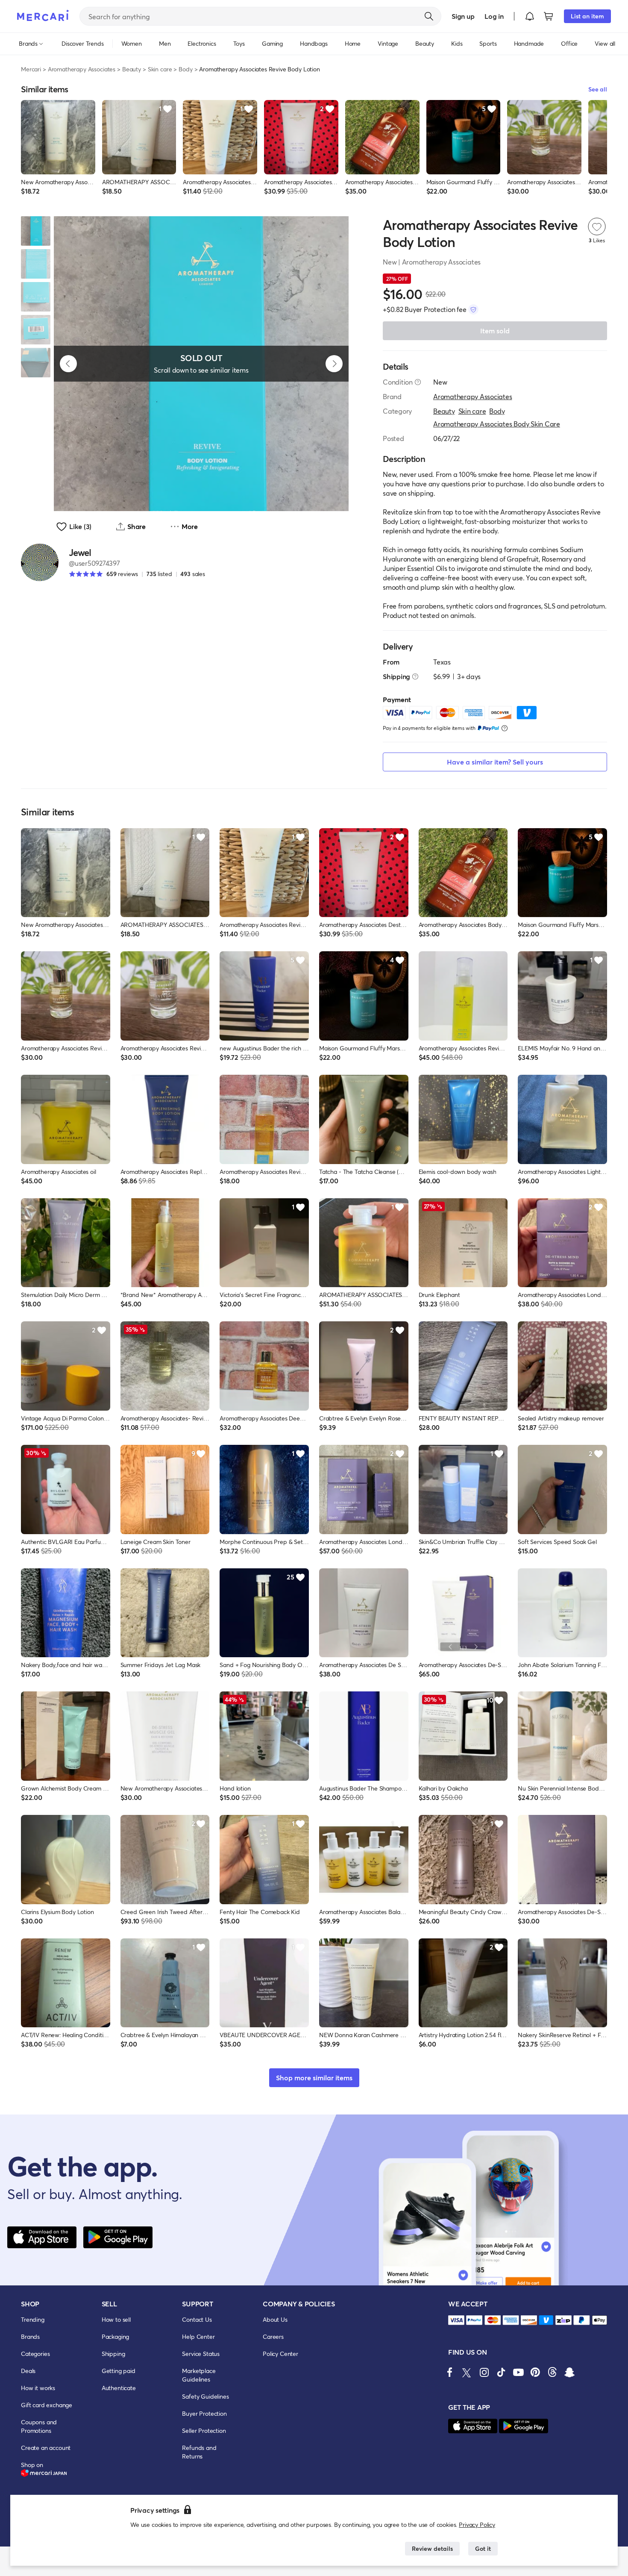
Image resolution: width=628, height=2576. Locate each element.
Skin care (160, 69)
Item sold (495, 331)
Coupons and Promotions (39, 2426)
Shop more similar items (314, 2078)
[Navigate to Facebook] (450, 2372)
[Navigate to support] (456, 2320)
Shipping (113, 2354)
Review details (432, 2548)
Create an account (46, 2448)
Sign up (463, 16)
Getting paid (119, 2371)
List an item (587, 16)
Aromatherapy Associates (82, 69)
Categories (35, 2354)
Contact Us (197, 2319)
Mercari (31, 69)
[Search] (429, 16)
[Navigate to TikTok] (501, 2372)
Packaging (116, 2336)
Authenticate (119, 2388)
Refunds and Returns (199, 2452)
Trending (33, 2319)
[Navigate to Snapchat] (569, 2372)
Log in (494, 16)
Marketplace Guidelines (199, 2375)
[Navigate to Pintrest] (535, 2372)
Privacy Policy (477, 2525)
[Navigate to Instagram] (484, 2372)
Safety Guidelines (205, 2396)
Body (185, 69)
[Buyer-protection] (473, 309)
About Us (275, 2319)
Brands (30, 2336)
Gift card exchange (47, 2405)
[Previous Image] (68, 364)
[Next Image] (334, 364)
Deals (28, 2371)
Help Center (198, 2336)
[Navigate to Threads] (552, 2372)
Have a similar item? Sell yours (495, 762)
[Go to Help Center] (418, 382)
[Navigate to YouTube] (518, 2372)
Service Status (201, 2354)
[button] (530, 16)
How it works (38, 2388)
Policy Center (280, 2354)
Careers (273, 2336)
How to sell (116, 2319)
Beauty (132, 69)
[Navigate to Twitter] (467, 2372)
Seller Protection (204, 2430)
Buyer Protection (204, 2413)
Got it (483, 2548)
